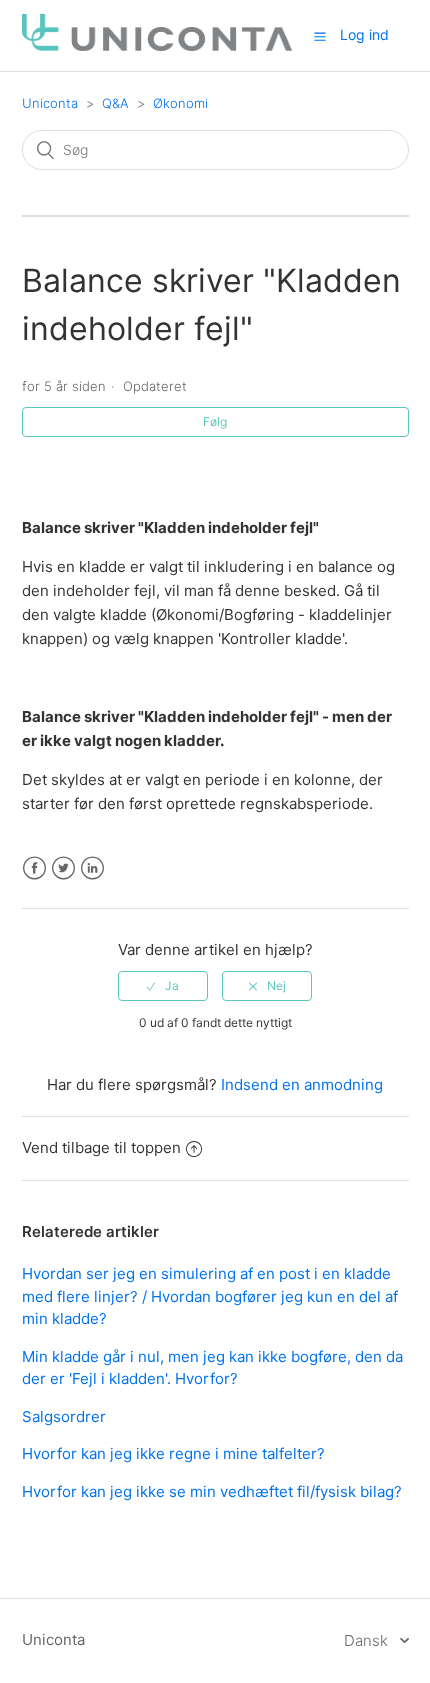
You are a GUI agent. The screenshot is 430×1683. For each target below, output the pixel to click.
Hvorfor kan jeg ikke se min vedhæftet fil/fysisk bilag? (212, 1491)
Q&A (115, 103)
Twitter (63, 868)
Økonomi (180, 103)
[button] (320, 36)
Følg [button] (215, 421)
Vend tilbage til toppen (101, 1147)
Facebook (34, 868)
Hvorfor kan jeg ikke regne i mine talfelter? (173, 1453)
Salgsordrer (64, 1416)
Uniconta (50, 103)
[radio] (163, 986)
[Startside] (157, 45)
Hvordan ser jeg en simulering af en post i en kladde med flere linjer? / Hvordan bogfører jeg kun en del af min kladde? (210, 1296)
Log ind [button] (364, 34)
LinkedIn (92, 868)
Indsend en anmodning (302, 1084)
